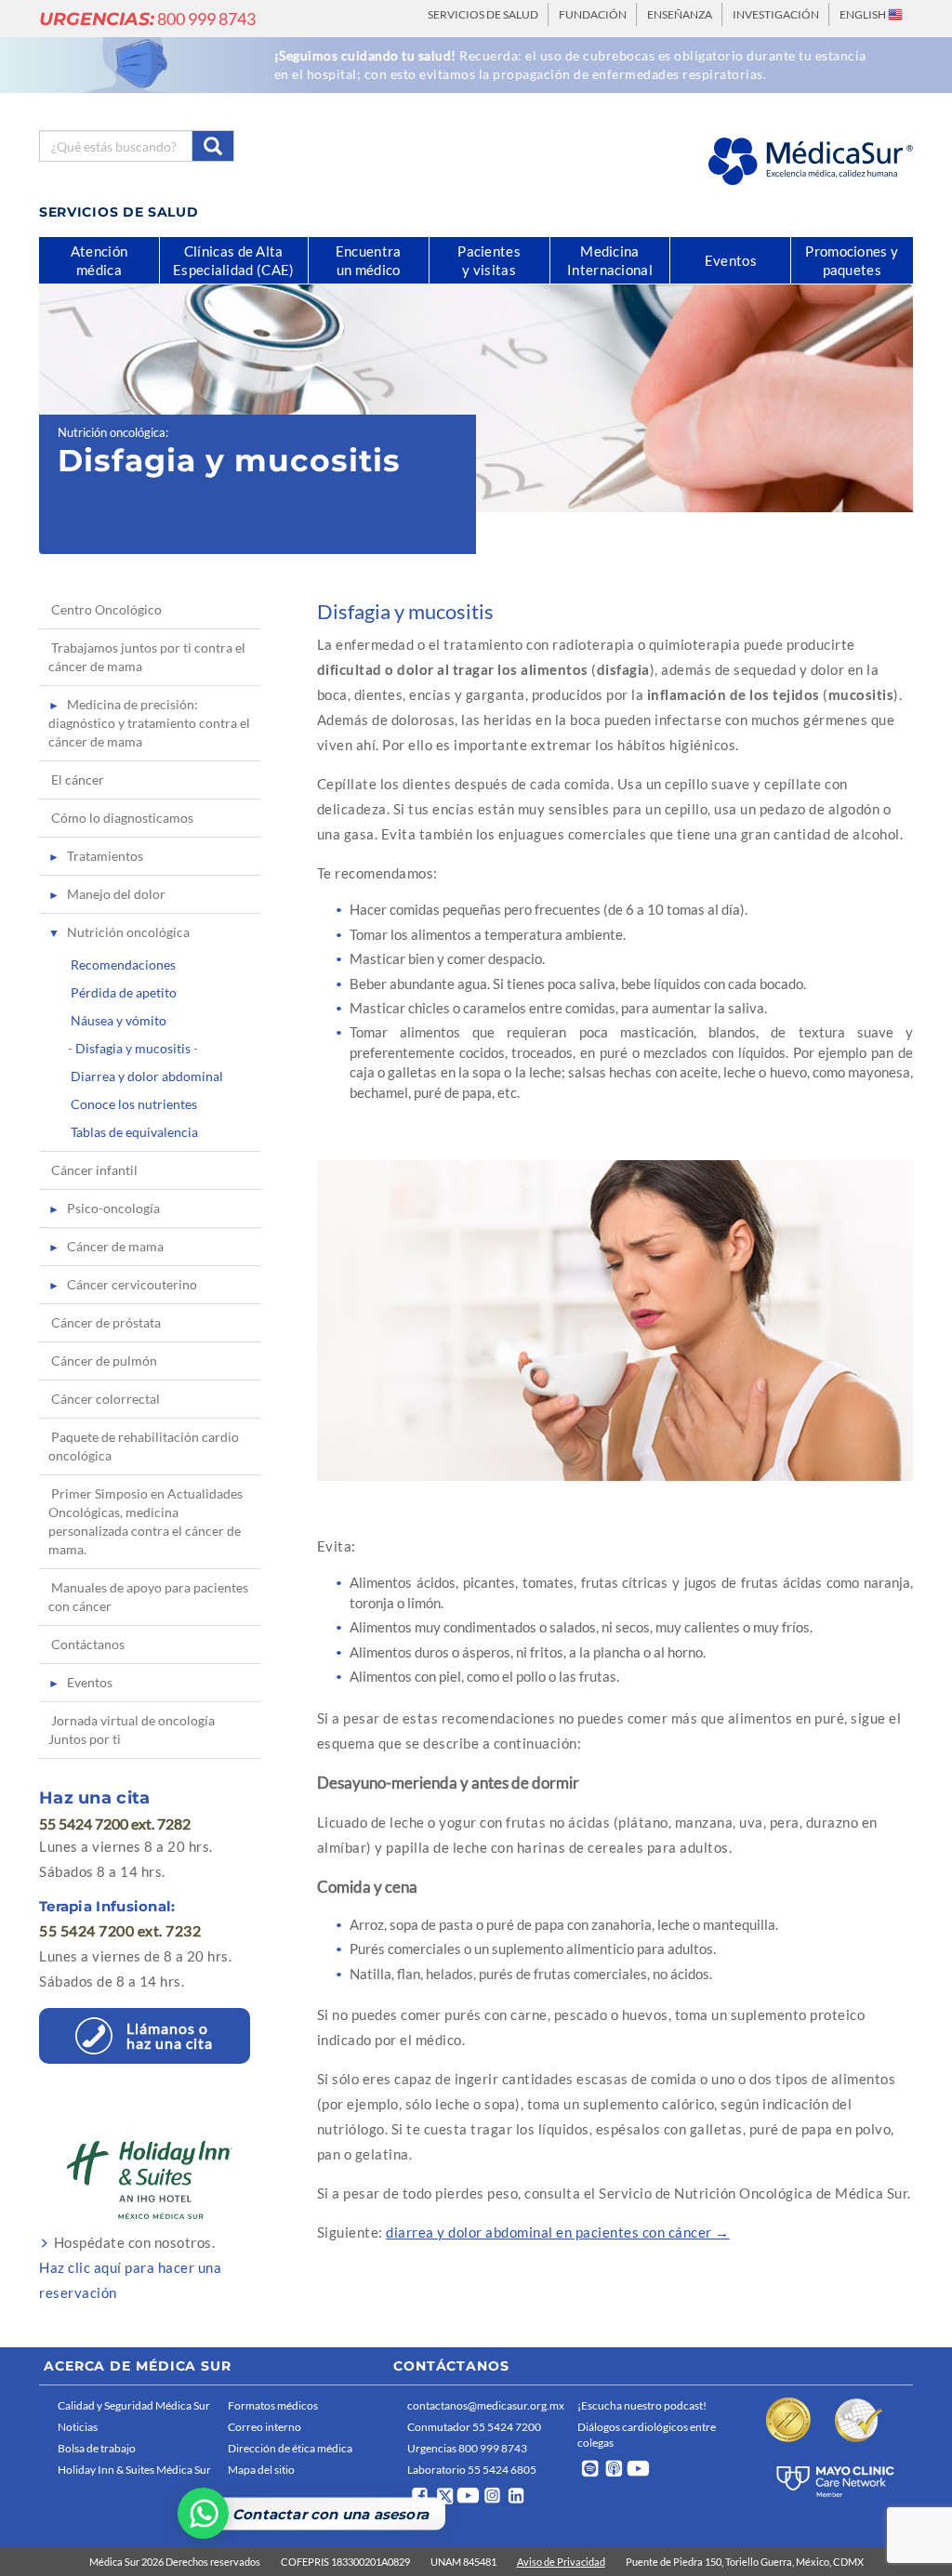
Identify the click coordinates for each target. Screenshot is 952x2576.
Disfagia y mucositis (133, 1048)
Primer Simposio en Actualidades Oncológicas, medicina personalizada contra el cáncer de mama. (145, 1521)
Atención (99, 260)
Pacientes (489, 260)
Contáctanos (88, 1644)
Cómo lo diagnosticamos (122, 818)
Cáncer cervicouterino (132, 1284)
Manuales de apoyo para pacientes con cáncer (148, 1597)
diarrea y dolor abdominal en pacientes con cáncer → (558, 2232)
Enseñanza (680, 14)
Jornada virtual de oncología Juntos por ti (132, 1730)
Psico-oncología (113, 1208)
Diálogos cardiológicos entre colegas (647, 2435)
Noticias (78, 2427)
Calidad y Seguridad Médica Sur (134, 2405)
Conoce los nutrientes (134, 1104)
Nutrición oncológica (112, 432)
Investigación (776, 14)
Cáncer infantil (94, 1170)
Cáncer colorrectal (106, 1399)
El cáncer (78, 779)
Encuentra (369, 260)
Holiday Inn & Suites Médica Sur (134, 2470)
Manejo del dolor (116, 894)
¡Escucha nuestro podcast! (642, 2405)
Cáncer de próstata (106, 1322)
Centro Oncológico (106, 609)
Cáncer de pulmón (104, 1361)
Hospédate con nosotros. (130, 2267)
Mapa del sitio (261, 2470)
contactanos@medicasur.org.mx (486, 2405)
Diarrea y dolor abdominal (147, 1076)
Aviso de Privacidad (561, 2562)
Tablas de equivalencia (134, 1132)
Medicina (610, 260)
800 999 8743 (147, 19)
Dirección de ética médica (290, 2448)
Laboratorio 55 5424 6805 (472, 2470)
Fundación (593, 14)
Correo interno (264, 2427)
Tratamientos (105, 856)
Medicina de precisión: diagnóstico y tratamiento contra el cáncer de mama (149, 723)
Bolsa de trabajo (97, 2448)
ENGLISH (864, 14)
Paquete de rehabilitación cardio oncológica (144, 1446)
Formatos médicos (273, 2405)
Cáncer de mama (115, 1246)
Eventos (90, 1682)
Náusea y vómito (119, 1020)
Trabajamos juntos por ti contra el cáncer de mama (147, 657)
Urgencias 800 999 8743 (467, 2448)
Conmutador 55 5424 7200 (474, 2427)
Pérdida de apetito (124, 992)
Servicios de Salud (483, 14)
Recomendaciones (123, 964)
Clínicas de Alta (233, 260)
